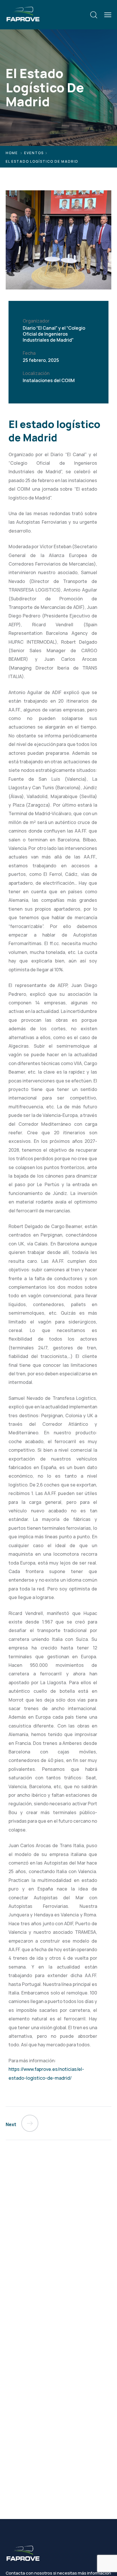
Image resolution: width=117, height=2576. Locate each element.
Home (12, 153)
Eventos (34, 153)
